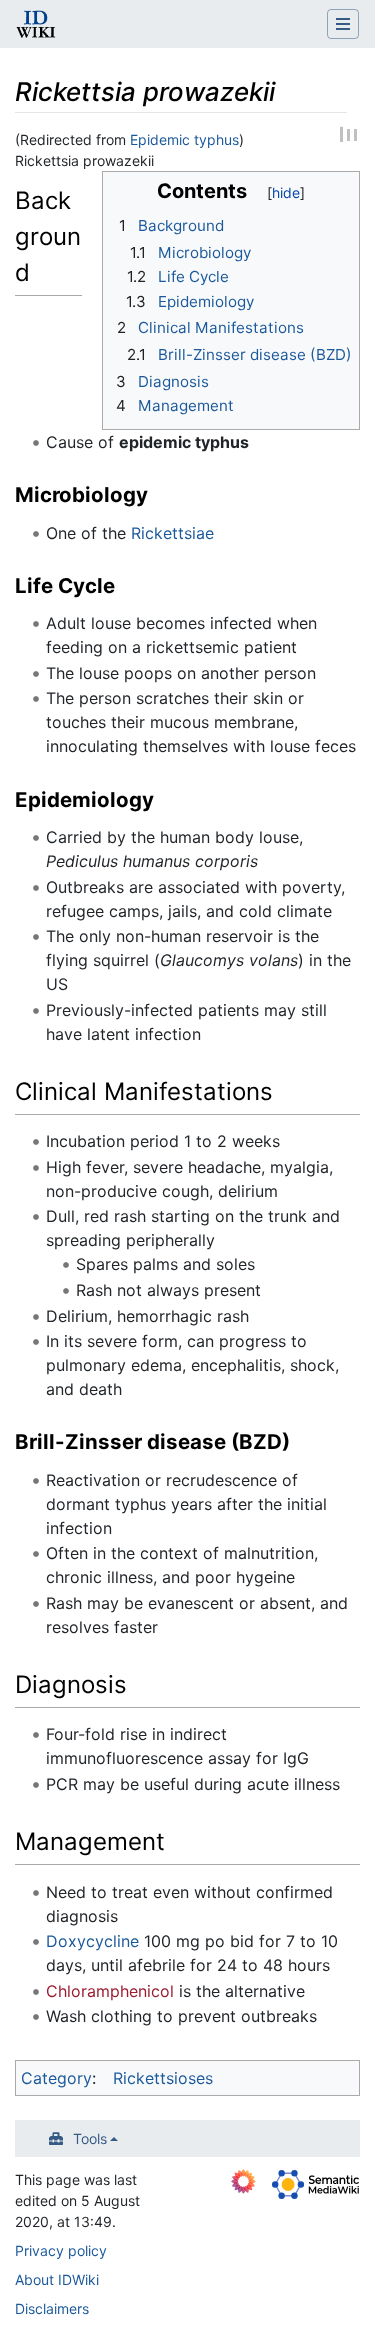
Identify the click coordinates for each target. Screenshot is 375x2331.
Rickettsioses (163, 2078)
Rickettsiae (172, 533)
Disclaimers (52, 2308)
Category (56, 2078)
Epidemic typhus (184, 139)
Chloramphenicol (110, 1991)
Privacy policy (61, 2250)
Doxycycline (92, 1941)
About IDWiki (57, 2279)
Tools (90, 2138)
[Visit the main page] (36, 26)
